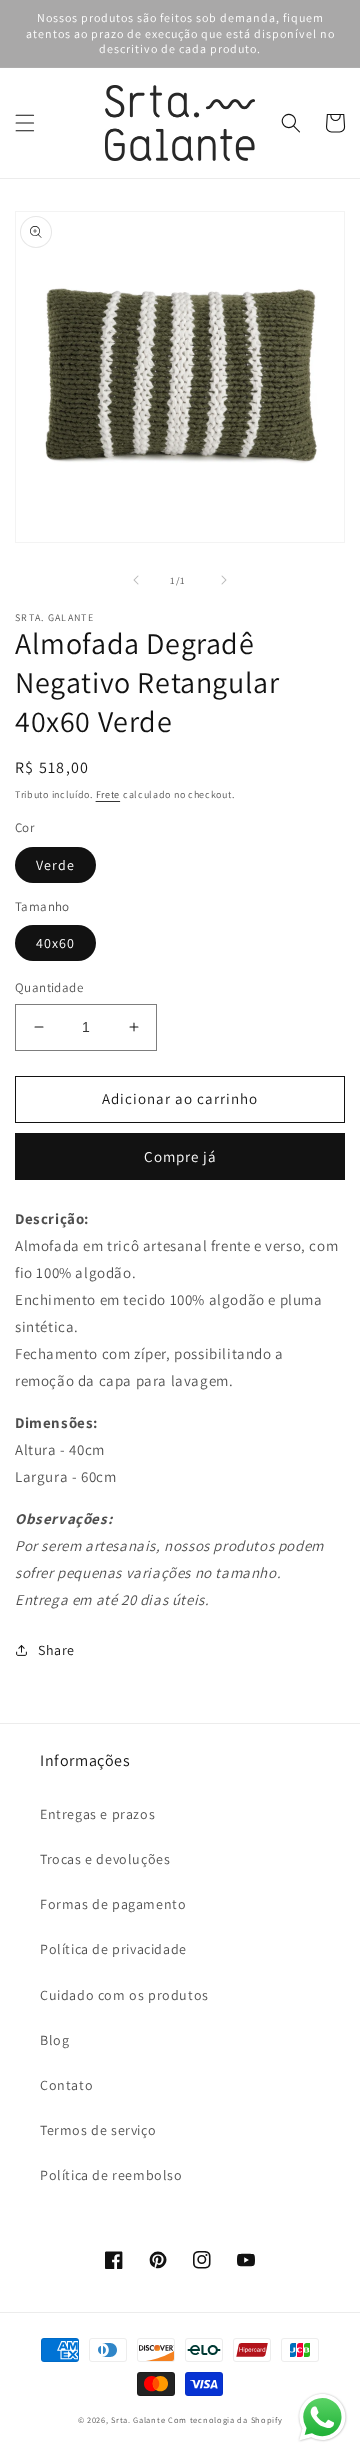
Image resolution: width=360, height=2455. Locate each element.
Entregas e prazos (97, 1814)
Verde (55, 865)
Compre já (180, 1156)
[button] (25, 123)
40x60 (55, 943)
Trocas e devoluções (105, 1859)
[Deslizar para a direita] (224, 580)
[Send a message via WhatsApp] (322, 2417)
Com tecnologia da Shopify (225, 2419)
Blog (54, 2040)
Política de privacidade (113, 1949)
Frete (108, 794)
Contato (66, 2085)
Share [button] (56, 1650)
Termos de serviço (98, 2130)
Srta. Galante (138, 2419)
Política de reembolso (111, 2175)
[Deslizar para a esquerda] (136, 580)
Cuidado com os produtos (124, 1995)
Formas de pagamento (113, 1904)
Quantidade (49, 987)
